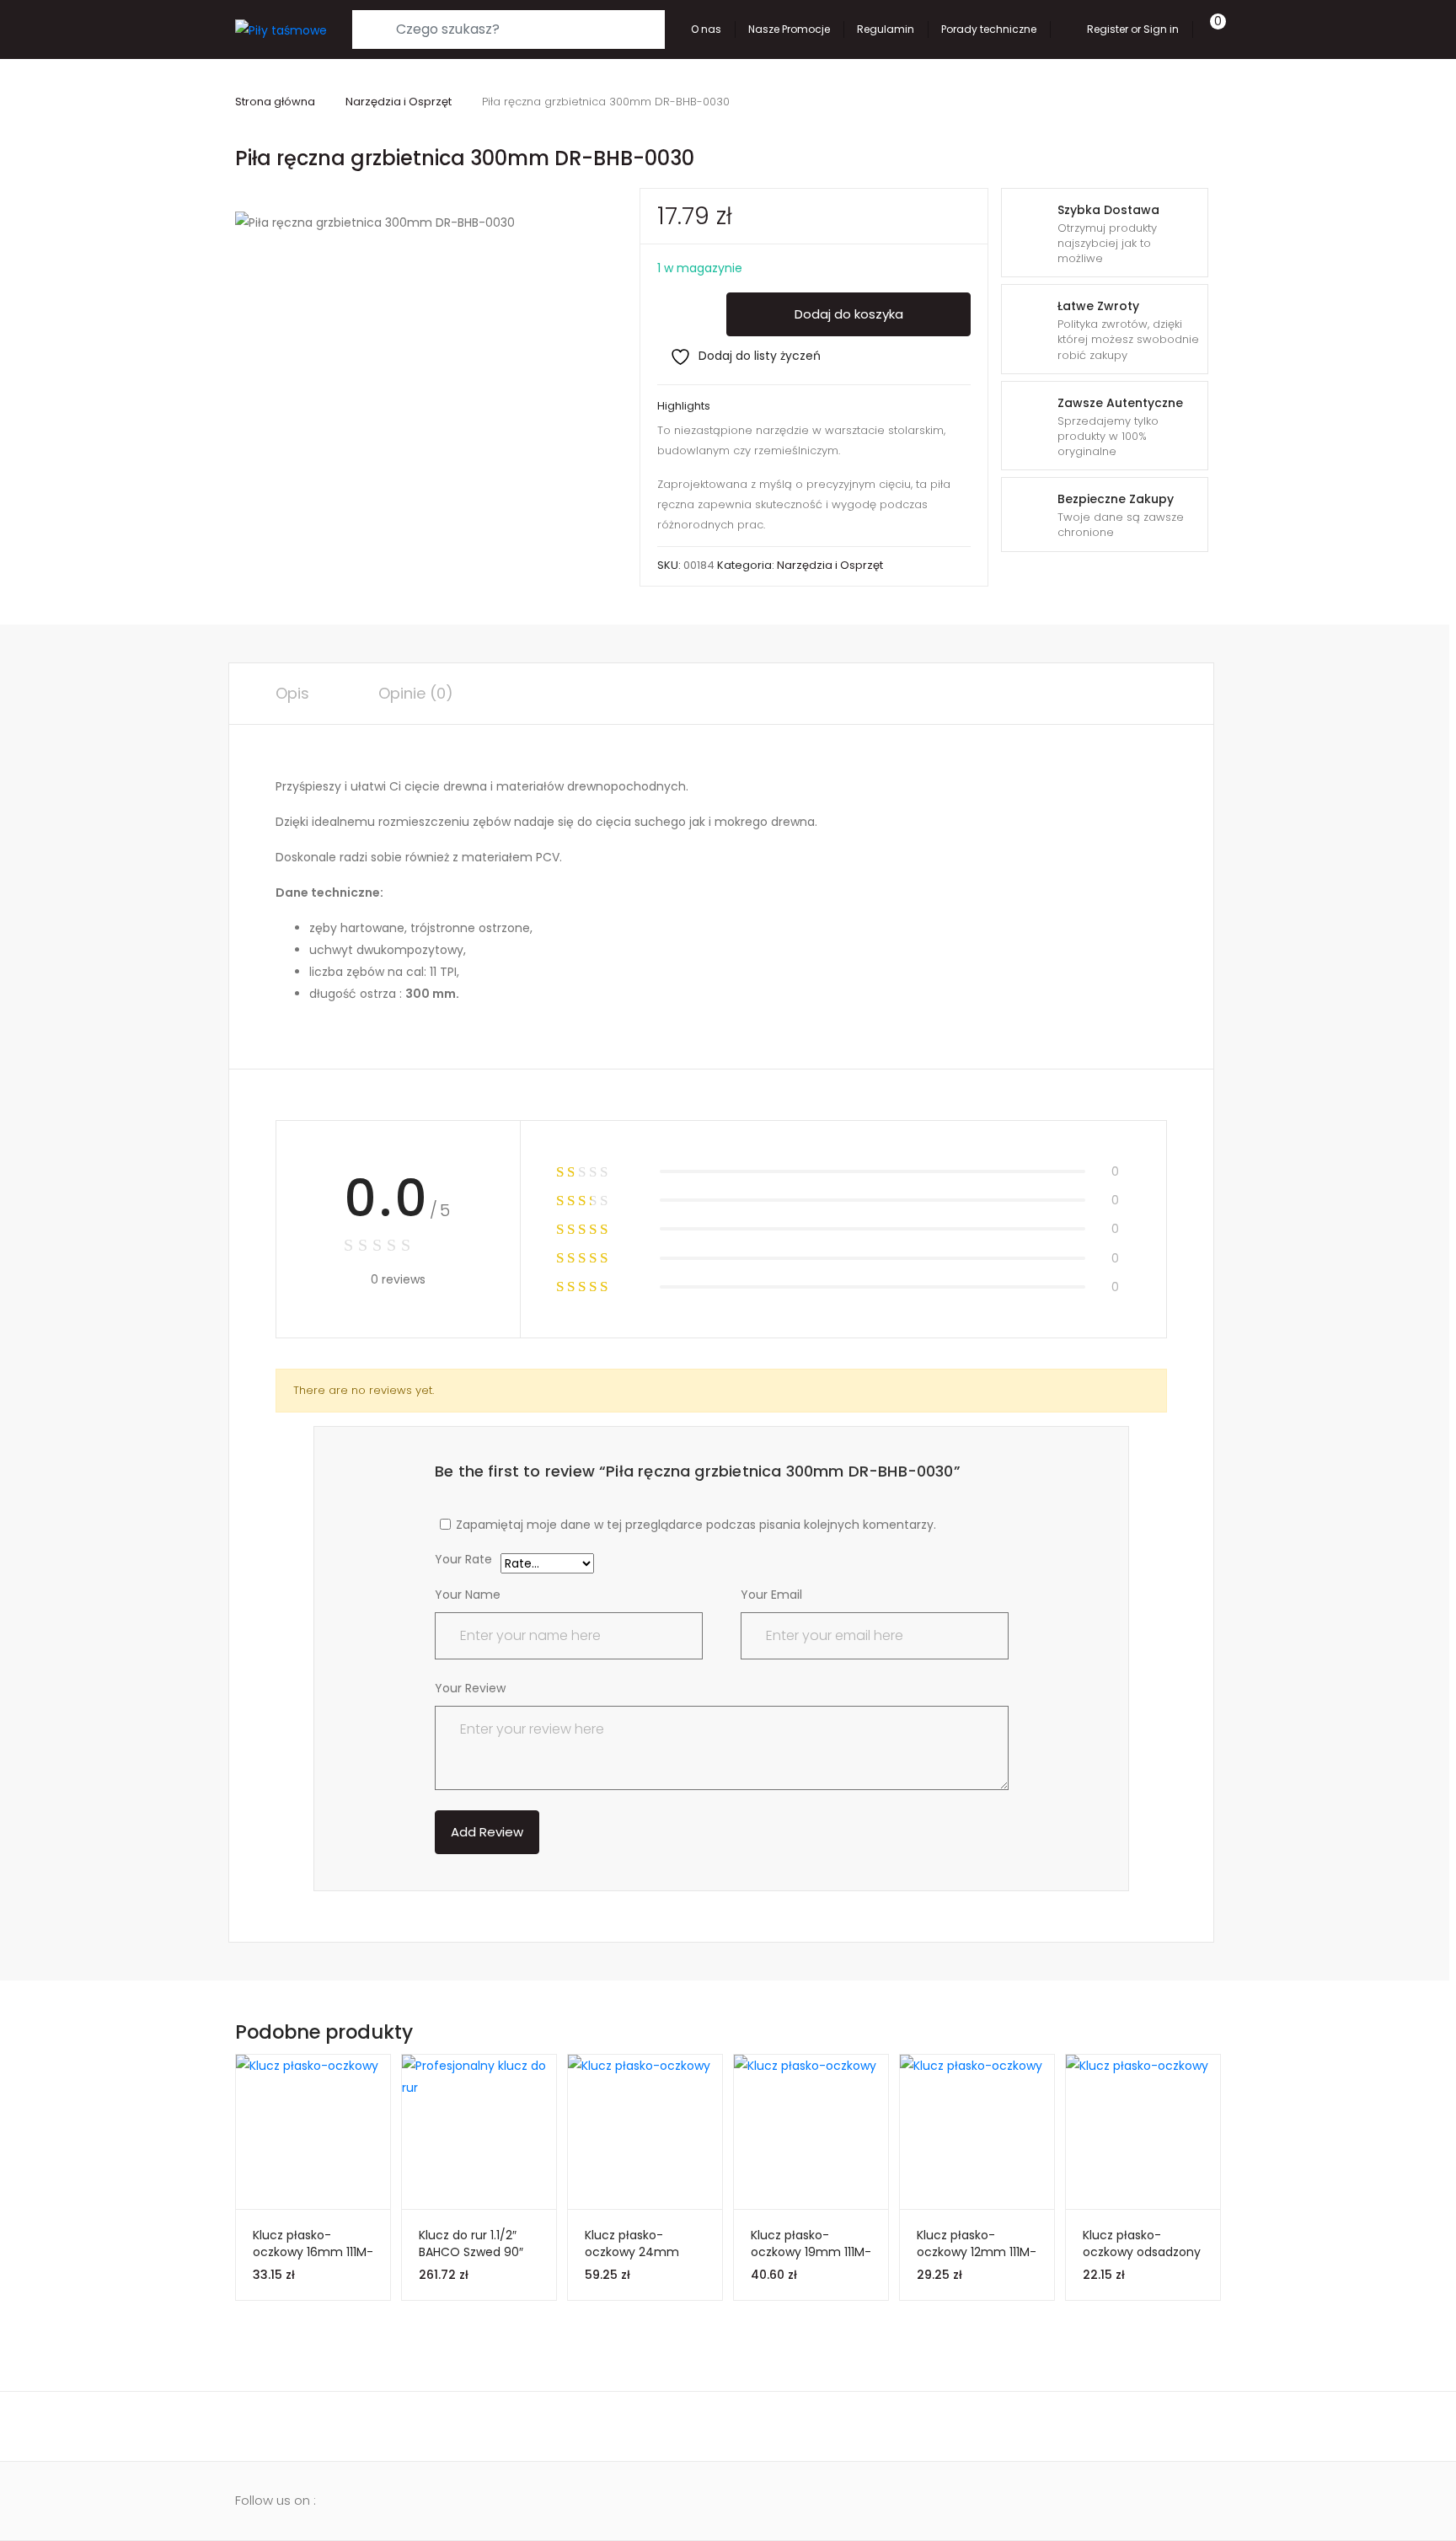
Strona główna (275, 102)
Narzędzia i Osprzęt (399, 102)
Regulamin (886, 29)
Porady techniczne (989, 29)
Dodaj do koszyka (849, 314)
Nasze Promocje (789, 29)
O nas (706, 29)
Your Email (771, 1595)
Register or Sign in (1133, 29)
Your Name (468, 1595)
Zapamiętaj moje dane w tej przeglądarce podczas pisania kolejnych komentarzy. (696, 1525)
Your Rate (463, 1560)
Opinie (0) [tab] (416, 693)
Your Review (470, 1688)
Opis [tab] (292, 693)
